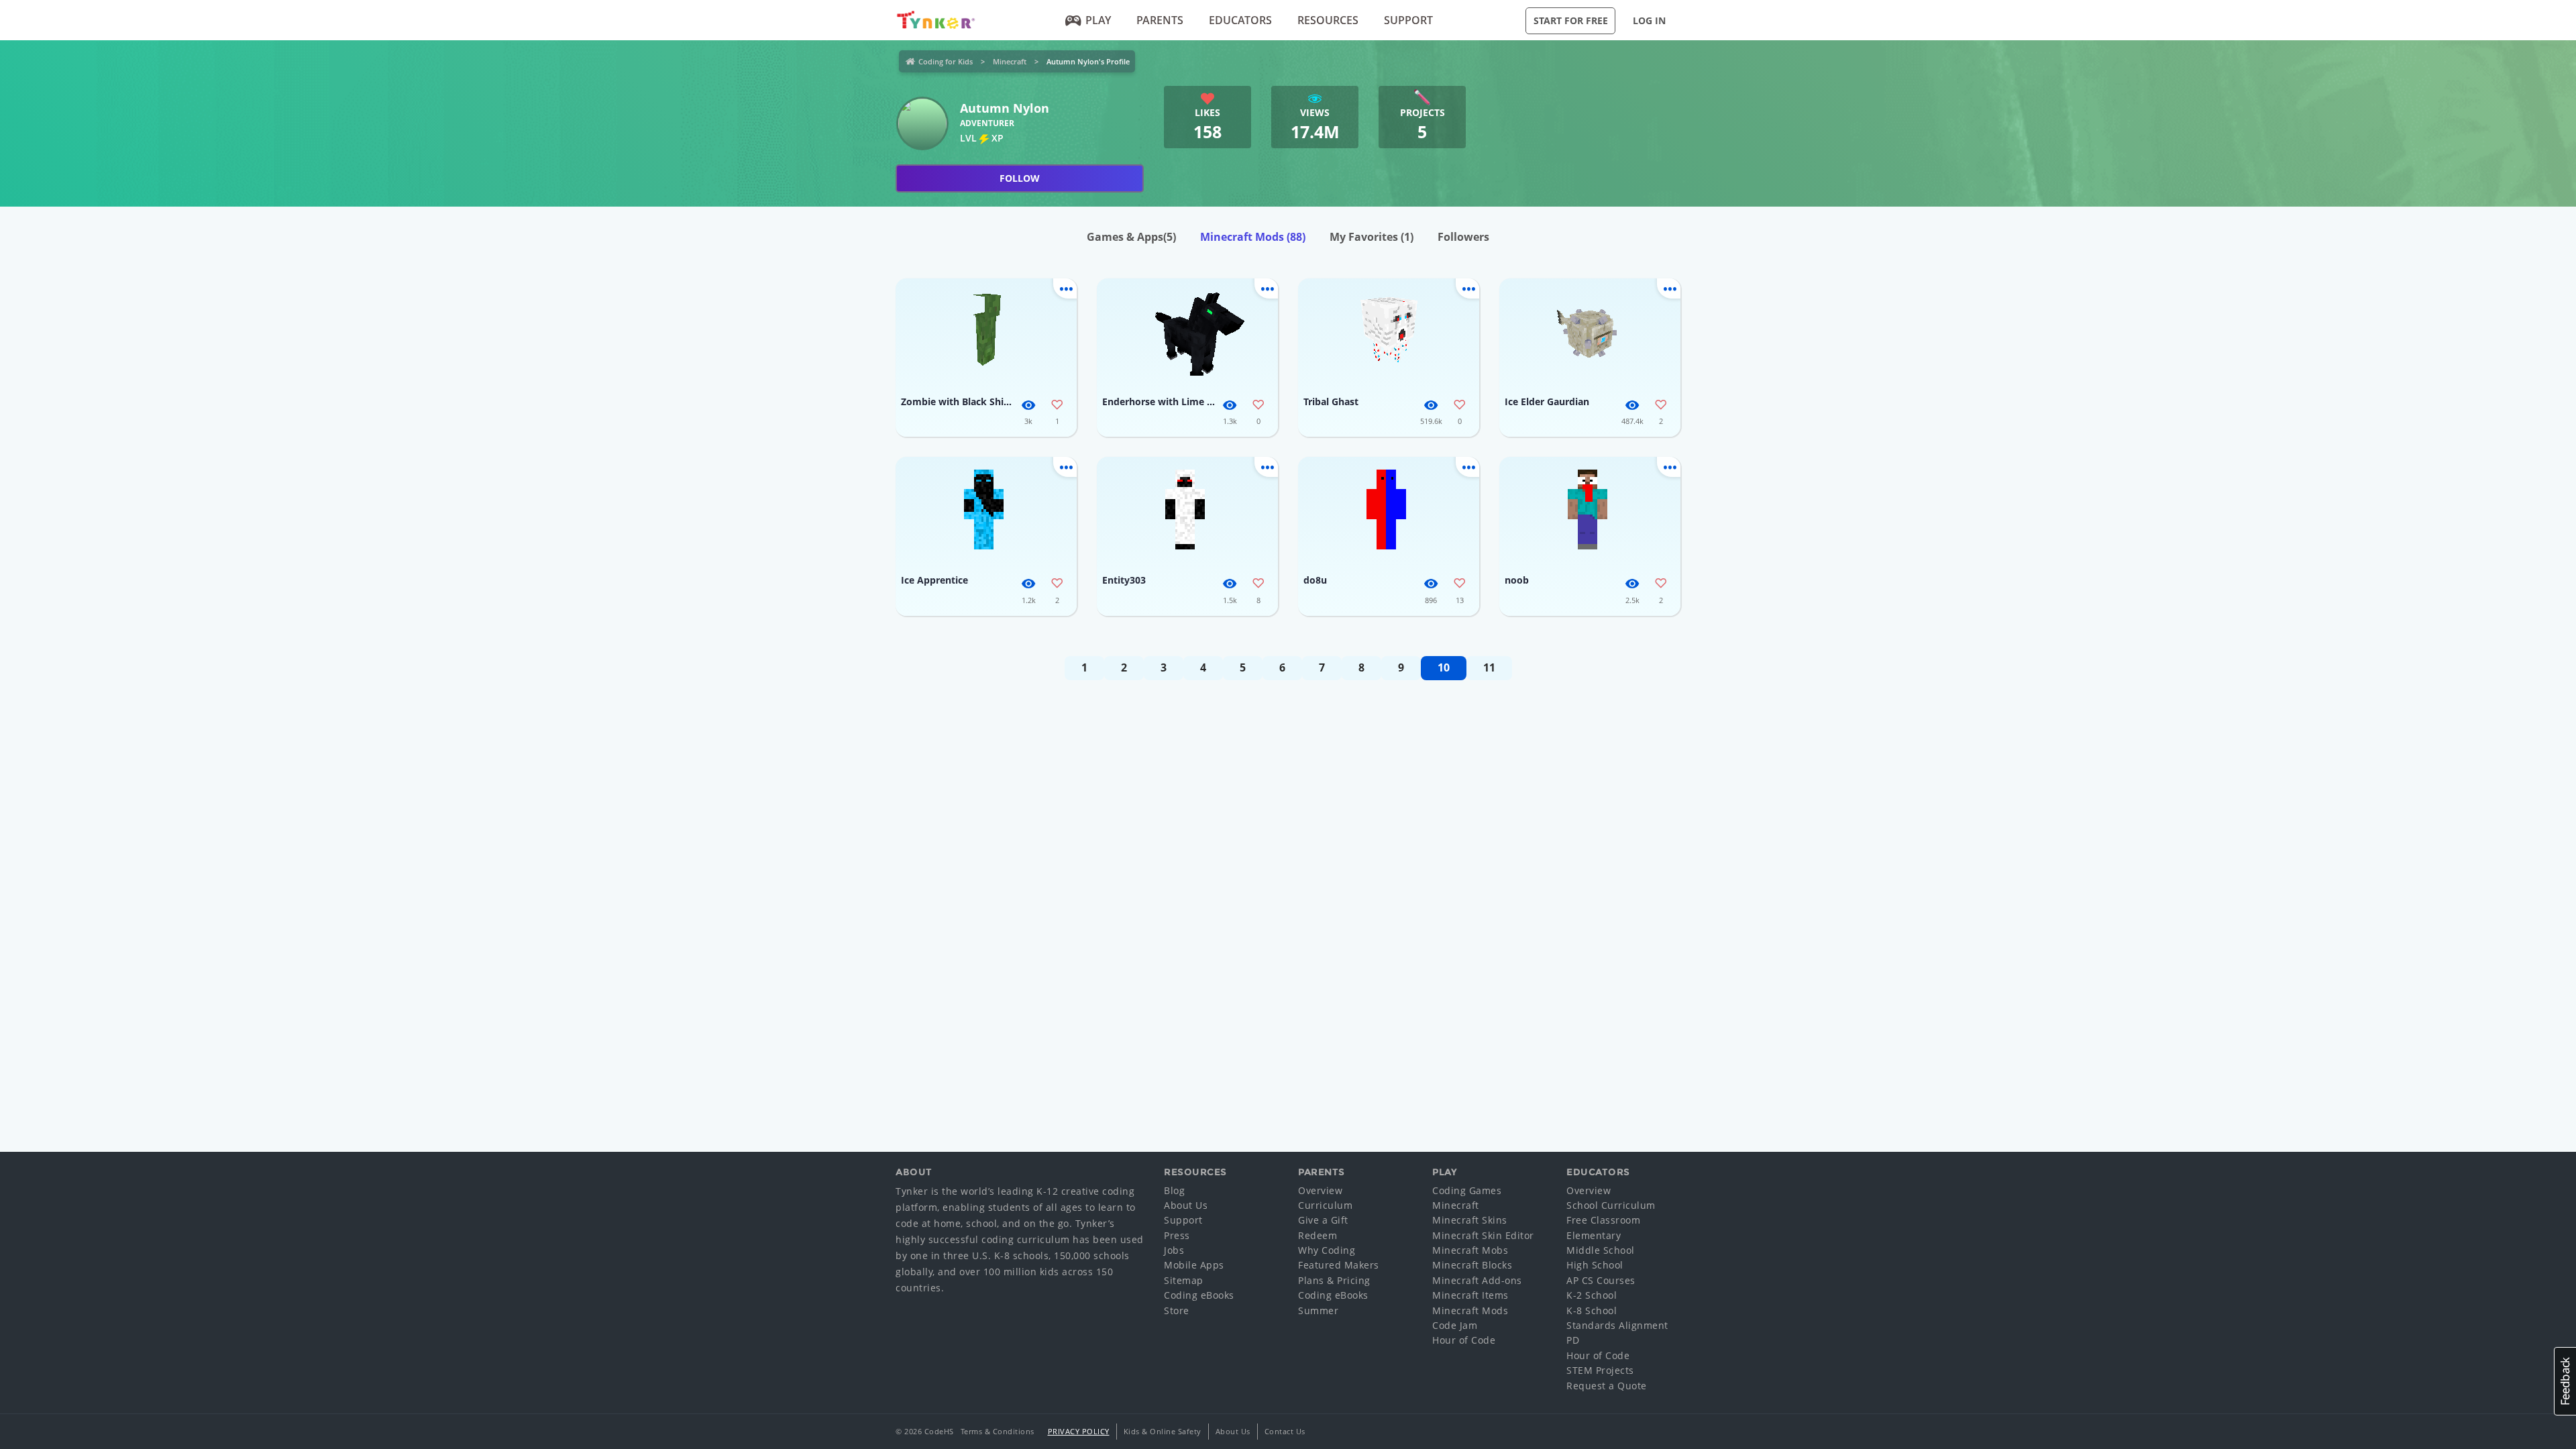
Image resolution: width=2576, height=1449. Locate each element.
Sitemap (1184, 1280)
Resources (1328, 20)
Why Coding (1327, 1250)
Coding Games (1467, 1190)
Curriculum (1325, 1205)
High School (1595, 1265)
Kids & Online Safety (1163, 1431)
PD (1573, 1340)
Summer (1318, 1310)
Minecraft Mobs (1470, 1250)
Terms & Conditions (998, 1431)
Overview (1320, 1190)
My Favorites (1372, 237)
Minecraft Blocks (1472, 1265)
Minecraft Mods (1253, 237)
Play (1098, 20)
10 (1444, 667)
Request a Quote (1607, 1386)
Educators (1240, 20)
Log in (1649, 20)
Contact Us (1285, 1431)
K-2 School (1592, 1295)
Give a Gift (1323, 1220)
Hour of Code (1464, 1340)
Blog (1174, 1190)
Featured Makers (1339, 1265)
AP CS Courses (1601, 1280)
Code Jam (1455, 1325)
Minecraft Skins (1470, 1220)
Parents (1160, 20)
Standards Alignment (1617, 1325)
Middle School (1601, 1250)
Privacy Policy (1079, 1431)
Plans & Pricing (1334, 1280)
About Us (1186, 1205)
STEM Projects (1600, 1370)
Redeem (1318, 1235)
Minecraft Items (1470, 1295)
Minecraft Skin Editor (1483, 1235)
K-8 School (1592, 1310)
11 (1489, 667)
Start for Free (1571, 20)
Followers (1463, 237)
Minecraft (1010, 61)
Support (1408, 20)
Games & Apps (1131, 237)
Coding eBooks (1199, 1295)
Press (1177, 1235)
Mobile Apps (1194, 1265)
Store (1177, 1310)
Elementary (1594, 1235)
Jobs (1174, 1250)
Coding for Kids (946, 61)
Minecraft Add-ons (1477, 1280)
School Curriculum (1611, 1205)
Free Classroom (1603, 1220)
